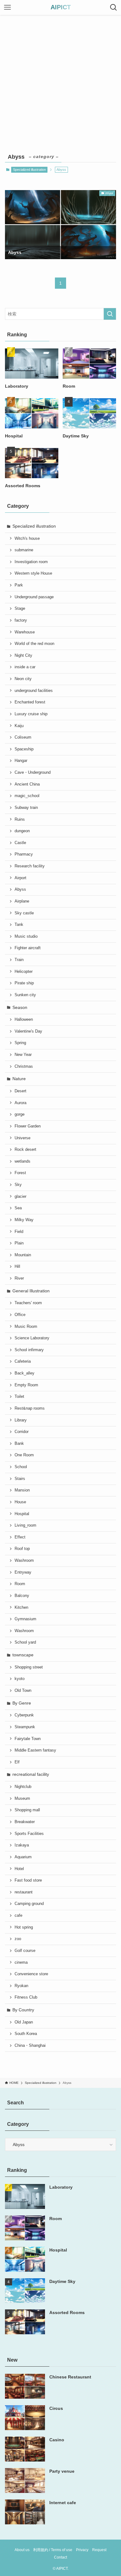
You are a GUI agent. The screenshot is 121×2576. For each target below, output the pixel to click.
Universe (22, 1138)
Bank (19, 1444)
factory (21, 620)
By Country (23, 2010)
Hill (17, 1267)
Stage (20, 609)
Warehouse (25, 632)
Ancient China (27, 784)
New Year (23, 1055)
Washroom (24, 1561)
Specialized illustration (29, 170)
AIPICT (61, 7)
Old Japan (24, 2022)
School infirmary (29, 1350)
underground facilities (34, 691)
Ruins (20, 819)
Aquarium (23, 1857)
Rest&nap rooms (30, 1408)
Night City (23, 656)
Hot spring (24, 1927)
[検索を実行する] (110, 314)
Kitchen (21, 1608)
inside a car (25, 667)
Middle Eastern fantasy (35, 1750)
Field (19, 1232)
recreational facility (31, 1774)
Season (20, 1007)
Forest (20, 1173)
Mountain (23, 1255)
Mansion (22, 1490)
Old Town (23, 1691)
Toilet (19, 1397)
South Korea (26, 2034)
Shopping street (29, 1667)
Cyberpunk (24, 1715)
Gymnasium (25, 1619)
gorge (20, 1114)
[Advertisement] (60, 79)
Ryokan (21, 1986)
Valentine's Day (28, 1031)
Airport (20, 878)
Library (21, 1420)
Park (19, 585)
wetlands (22, 1161)
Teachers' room (28, 1303)
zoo (18, 1939)
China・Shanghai (30, 2046)
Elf (17, 1762)
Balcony (22, 1596)
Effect (20, 1537)
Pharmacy (24, 854)
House (20, 1502)
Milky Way (24, 1220)
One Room (24, 1455)
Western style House (33, 573)
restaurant (24, 1892)
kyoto (20, 1679)
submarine (24, 550)
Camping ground (29, 1904)
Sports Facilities (29, 1834)
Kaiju (19, 726)
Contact (60, 2557)
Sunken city (25, 995)
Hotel (19, 1869)
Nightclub (23, 1787)
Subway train (26, 808)
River (19, 1278)
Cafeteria (23, 1361)
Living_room (25, 1525)
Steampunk (25, 1727)
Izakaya (22, 1845)
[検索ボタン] (114, 7)
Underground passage (34, 597)
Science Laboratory (32, 1338)
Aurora (20, 1103)
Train (19, 960)
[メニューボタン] (7, 7)
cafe (18, 1916)
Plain (19, 1243)
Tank (19, 925)
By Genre (22, 1703)
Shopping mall (27, 1810)
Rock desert (25, 1150)
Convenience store (31, 1974)
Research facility (30, 866)
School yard (25, 1642)
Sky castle (24, 913)
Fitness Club (26, 1997)
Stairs (20, 1479)
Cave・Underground (33, 772)
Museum (22, 1799)
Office (20, 1315)
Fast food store (28, 1880)
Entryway (23, 1572)
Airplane (22, 901)
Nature (19, 1079)
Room (20, 1584)
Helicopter (24, 972)
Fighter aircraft (28, 948)
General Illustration (31, 1291)
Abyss (20, 889)
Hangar (21, 761)
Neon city (23, 679)
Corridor (22, 1432)
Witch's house (27, 539)
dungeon (22, 831)
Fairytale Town (28, 1739)
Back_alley (25, 1373)
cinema (21, 1962)
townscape (23, 1655)
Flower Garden (28, 1126)
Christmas (24, 1066)
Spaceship (24, 749)
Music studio (26, 936)
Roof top (22, 1549)
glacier (20, 1197)
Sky (18, 1185)
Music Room (26, 1327)
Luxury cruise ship (31, 714)
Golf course (25, 1951)
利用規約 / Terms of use (53, 2550)
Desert (20, 1091)
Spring (20, 1043)
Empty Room (26, 1385)
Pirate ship (24, 983)
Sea (18, 1208)
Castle (20, 843)
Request (99, 2550)
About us (22, 2550)
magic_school (27, 796)
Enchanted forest (30, 702)
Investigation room (31, 562)
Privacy (82, 2550)
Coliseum (23, 737)
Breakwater (25, 1822)
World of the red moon (34, 644)
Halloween (24, 1020)
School (21, 1467)
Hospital (22, 1514)
